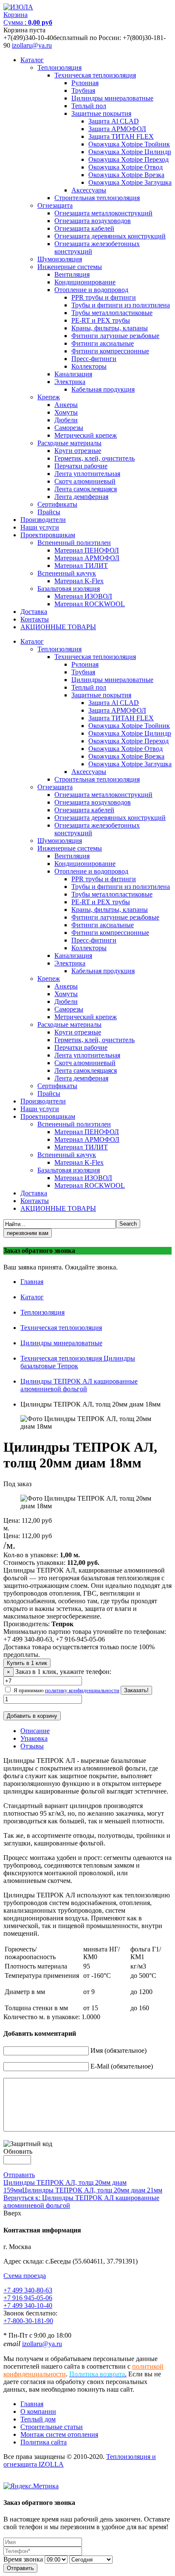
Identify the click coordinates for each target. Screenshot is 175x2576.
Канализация (73, 374)
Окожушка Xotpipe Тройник (129, 144)
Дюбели (66, 420)
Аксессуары (89, 190)
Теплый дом (38, 2419)
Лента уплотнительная (87, 474)
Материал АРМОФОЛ (87, 558)
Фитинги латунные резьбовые (115, 336)
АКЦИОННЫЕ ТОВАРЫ (58, 627)
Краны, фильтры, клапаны (110, 328)
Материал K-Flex (79, 581)
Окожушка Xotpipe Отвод (126, 167)
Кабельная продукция (103, 389)
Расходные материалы (69, 443)
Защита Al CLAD (114, 121)
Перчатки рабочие (81, 466)
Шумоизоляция (60, 259)
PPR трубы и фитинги (104, 297)
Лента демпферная (81, 497)
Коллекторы (89, 366)
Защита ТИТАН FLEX (121, 136)
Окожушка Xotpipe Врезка (126, 175)
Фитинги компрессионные (110, 351)
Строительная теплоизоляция (97, 198)
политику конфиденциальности (82, 1690)
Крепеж (49, 397)
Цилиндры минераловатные (112, 98)
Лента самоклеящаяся (86, 489)
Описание (35, 1731)
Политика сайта (44, 2442)
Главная (32, 1282)
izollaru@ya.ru (32, 45)
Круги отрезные (78, 451)
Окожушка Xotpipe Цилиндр (130, 152)
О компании (38, 2411)
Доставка (34, 612)
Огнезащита (55, 205)
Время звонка (23, 2559)
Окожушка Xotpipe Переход (128, 159)
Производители (43, 520)
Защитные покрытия (101, 113)
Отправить (19, 2175)
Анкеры (66, 405)
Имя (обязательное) (119, 2050)
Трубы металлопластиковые (112, 313)
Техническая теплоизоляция (95, 75)
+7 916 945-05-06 (28, 2298)
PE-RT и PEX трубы (101, 320)
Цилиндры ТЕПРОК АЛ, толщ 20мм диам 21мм (92, 2190)
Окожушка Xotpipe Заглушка (130, 182)
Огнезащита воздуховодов (93, 221)
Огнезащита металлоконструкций (103, 213)
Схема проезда (25, 2276)
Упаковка (34, 1738)
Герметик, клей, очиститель (95, 458)
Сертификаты (57, 504)
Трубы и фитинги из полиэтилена (121, 305)
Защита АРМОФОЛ (117, 129)
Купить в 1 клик (27, 1663)
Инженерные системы (70, 267)
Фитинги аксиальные (103, 343)
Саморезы (69, 428)
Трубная (83, 90)
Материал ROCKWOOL (90, 604)
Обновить (18, 2151)
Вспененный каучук (67, 573)
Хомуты (66, 412)
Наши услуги (40, 527)
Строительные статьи (52, 2427)
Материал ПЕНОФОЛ (87, 550)
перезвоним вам (28, 1233)
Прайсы (49, 512)
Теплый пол (89, 106)
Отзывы (32, 1746)
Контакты (35, 619)
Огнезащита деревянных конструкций (110, 236)
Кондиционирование (85, 282)
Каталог (32, 60)
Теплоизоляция (59, 67)
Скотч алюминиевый (85, 481)
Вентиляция (72, 274)
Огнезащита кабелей (84, 228)
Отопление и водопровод (91, 290)
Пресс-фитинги (94, 359)
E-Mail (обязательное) (122, 2066)
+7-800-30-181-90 (28, 2321)
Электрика (70, 382)
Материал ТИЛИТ (81, 566)
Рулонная (85, 83)
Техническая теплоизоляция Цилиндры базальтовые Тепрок (78, 1362)
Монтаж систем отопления (59, 2434)
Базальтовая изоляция (69, 589)
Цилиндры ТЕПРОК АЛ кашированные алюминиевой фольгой (79, 1385)
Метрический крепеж (86, 435)
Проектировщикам (48, 535)
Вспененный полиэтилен (74, 543)
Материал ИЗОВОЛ (83, 596)
